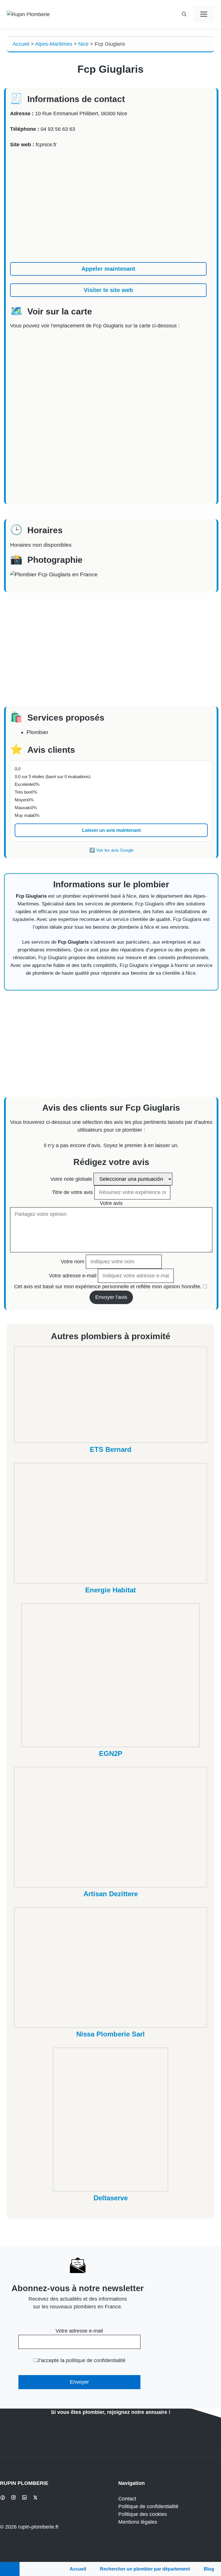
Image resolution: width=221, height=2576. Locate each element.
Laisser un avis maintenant (111, 830)
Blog (209, 2569)
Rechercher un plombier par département (145, 2569)
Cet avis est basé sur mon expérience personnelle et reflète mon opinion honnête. (108, 1287)
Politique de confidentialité (148, 2506)
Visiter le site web (108, 290)
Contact (127, 2499)
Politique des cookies (143, 2514)
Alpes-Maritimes (54, 44)
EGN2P (111, 1754)
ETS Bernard (111, 1449)
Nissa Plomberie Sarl (110, 2034)
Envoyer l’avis (111, 1297)
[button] (184, 14)
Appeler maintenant (108, 269)
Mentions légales (138, 2522)
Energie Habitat (110, 1590)
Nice (83, 44)
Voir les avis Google (115, 850)
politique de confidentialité (96, 2360)
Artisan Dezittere (111, 1894)
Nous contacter (111, 2429)
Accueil (21, 44)
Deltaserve (111, 2198)
